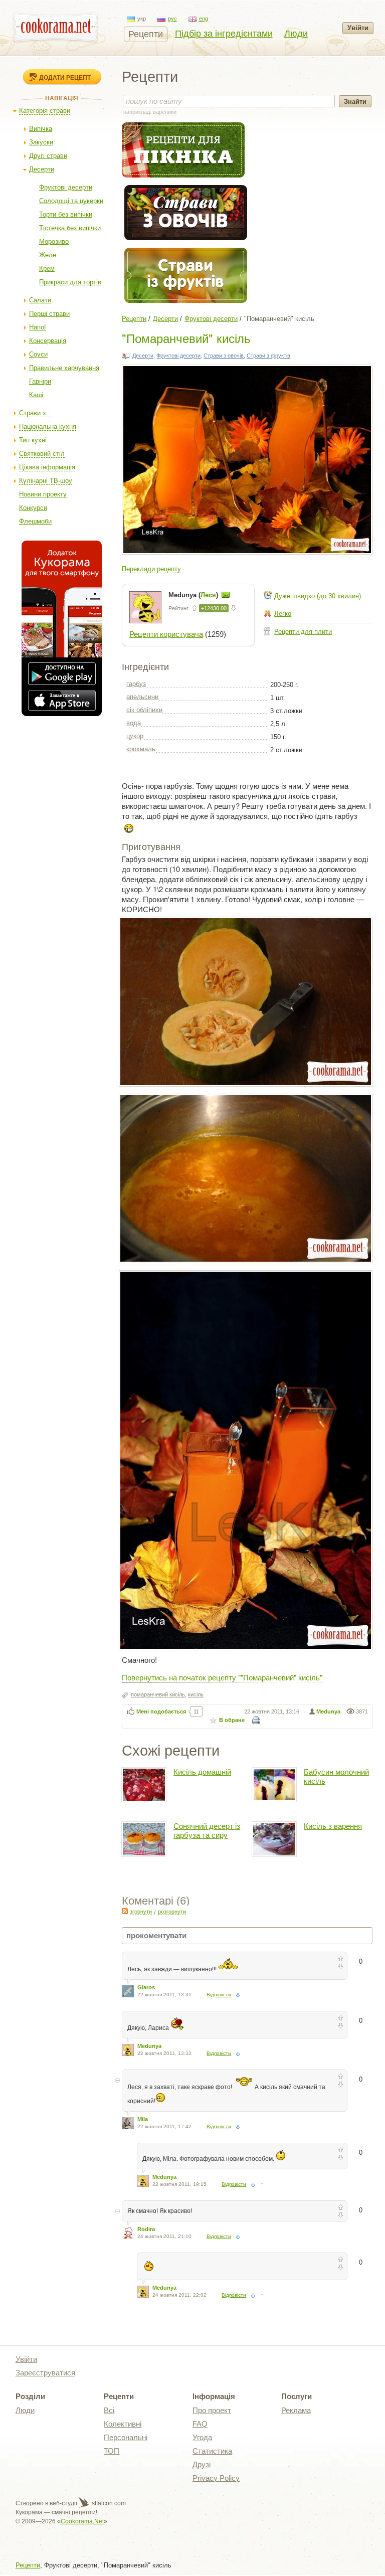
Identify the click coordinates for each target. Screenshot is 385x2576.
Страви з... (35, 413)
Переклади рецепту (151, 569)
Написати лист (226, 595)
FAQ (200, 2424)
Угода (202, 2437)
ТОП (112, 2451)
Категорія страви (45, 111)
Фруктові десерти (66, 187)
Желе (48, 255)
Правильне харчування (64, 368)
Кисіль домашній (202, 1772)
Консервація (48, 341)
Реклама (296, 2410)
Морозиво (54, 241)
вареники (165, 112)
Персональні (126, 2437)
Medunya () (194, 595)
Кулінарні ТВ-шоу (46, 481)
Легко (283, 614)
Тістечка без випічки (70, 228)
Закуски (41, 142)
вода (134, 723)
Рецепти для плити (303, 632)
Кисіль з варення (333, 1826)
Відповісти (219, 1995)
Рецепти (146, 34)
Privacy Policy (216, 2478)
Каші (36, 395)
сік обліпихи (144, 710)
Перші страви (49, 314)
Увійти (358, 28)
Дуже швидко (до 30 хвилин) (318, 596)
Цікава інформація (47, 467)
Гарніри (40, 381)
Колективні (123, 2424)
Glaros (146, 1987)
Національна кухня (48, 426)
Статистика (212, 2451)
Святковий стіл (42, 454)
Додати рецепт (65, 77)
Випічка (41, 129)
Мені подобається (161, 1711)
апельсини (142, 697)
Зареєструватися (45, 2373)
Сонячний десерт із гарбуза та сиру (207, 1831)
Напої (38, 327)
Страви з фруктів (268, 356)
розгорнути (172, 1912)
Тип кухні (33, 440)
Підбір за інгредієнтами (224, 34)
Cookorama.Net (82, 2521)
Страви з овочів (224, 356)
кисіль (196, 1694)
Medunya (328, 1711)
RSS (125, 1911)
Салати (40, 300)
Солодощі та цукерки (71, 201)
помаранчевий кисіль (158, 1694)
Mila (143, 2119)
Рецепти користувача (166, 634)
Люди (296, 34)
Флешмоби (35, 521)
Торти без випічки (66, 214)
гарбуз (136, 684)
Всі (109, 2410)
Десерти (42, 169)
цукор (135, 736)
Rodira (146, 2229)
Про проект (212, 2410)
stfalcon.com (108, 2503)
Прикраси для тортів (70, 282)
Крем (47, 269)
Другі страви (48, 156)
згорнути (141, 1912)
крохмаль (141, 749)
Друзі (202, 2464)
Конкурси (33, 508)
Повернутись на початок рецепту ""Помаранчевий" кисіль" (222, 1677)
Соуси (38, 354)
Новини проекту (43, 494)
